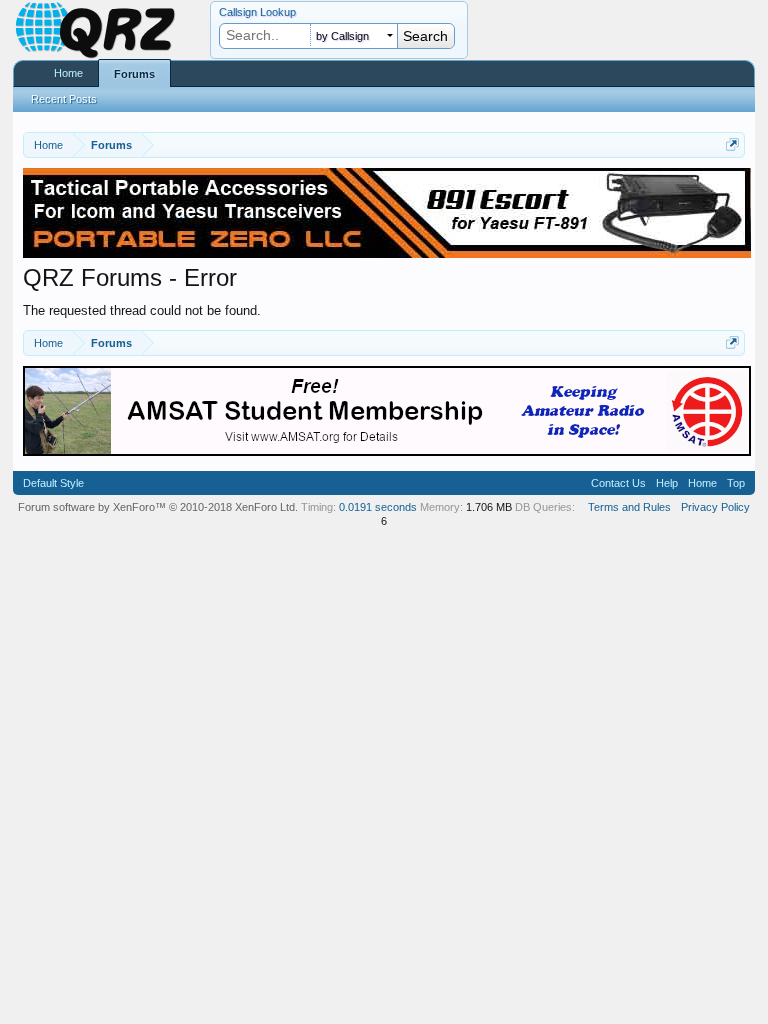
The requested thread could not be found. (142, 310)
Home (68, 73)
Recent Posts (64, 99)
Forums (134, 74)
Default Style (53, 483)
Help (667, 483)
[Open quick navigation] (732, 144)
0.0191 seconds (378, 507)
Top (736, 483)
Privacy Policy (715, 507)
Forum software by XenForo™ (158, 507)
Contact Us (618, 483)
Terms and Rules (629, 507)
